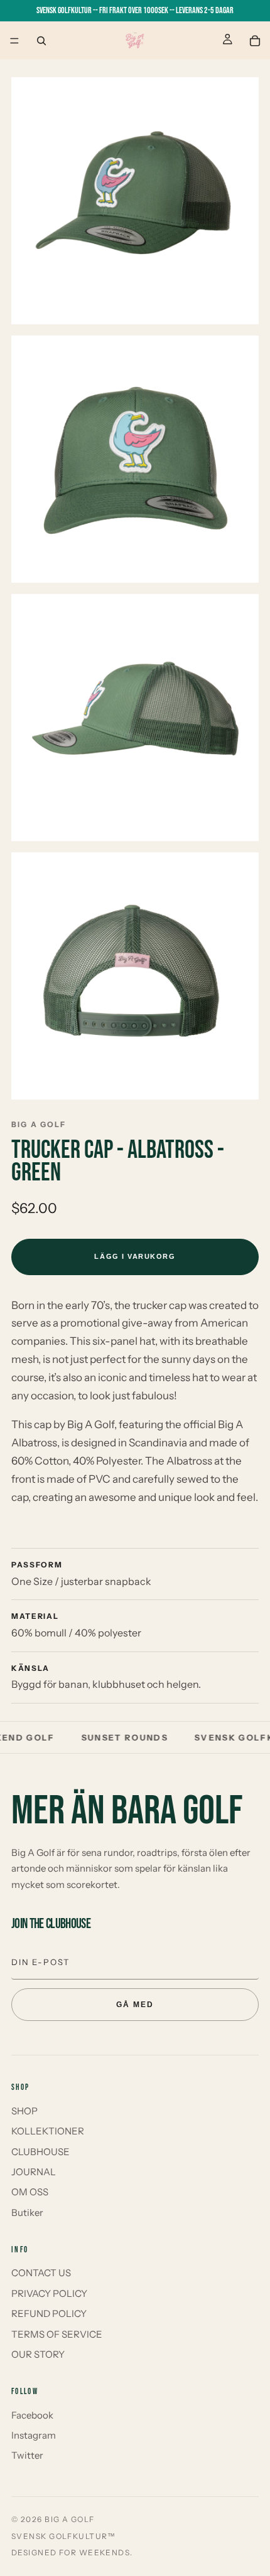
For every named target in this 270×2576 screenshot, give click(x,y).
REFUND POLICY (49, 2314)
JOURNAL (34, 2172)
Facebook (32, 2415)
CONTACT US (41, 2273)
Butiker (27, 2213)
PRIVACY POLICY (49, 2293)
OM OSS (30, 2192)
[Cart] (255, 41)
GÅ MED (135, 2005)
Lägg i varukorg (135, 1256)
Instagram (34, 2435)
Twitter (27, 2455)
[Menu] (14, 41)
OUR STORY (38, 2354)
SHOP (24, 2111)
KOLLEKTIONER (48, 2131)
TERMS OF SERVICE (57, 2334)
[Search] (41, 41)
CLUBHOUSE (40, 2152)
